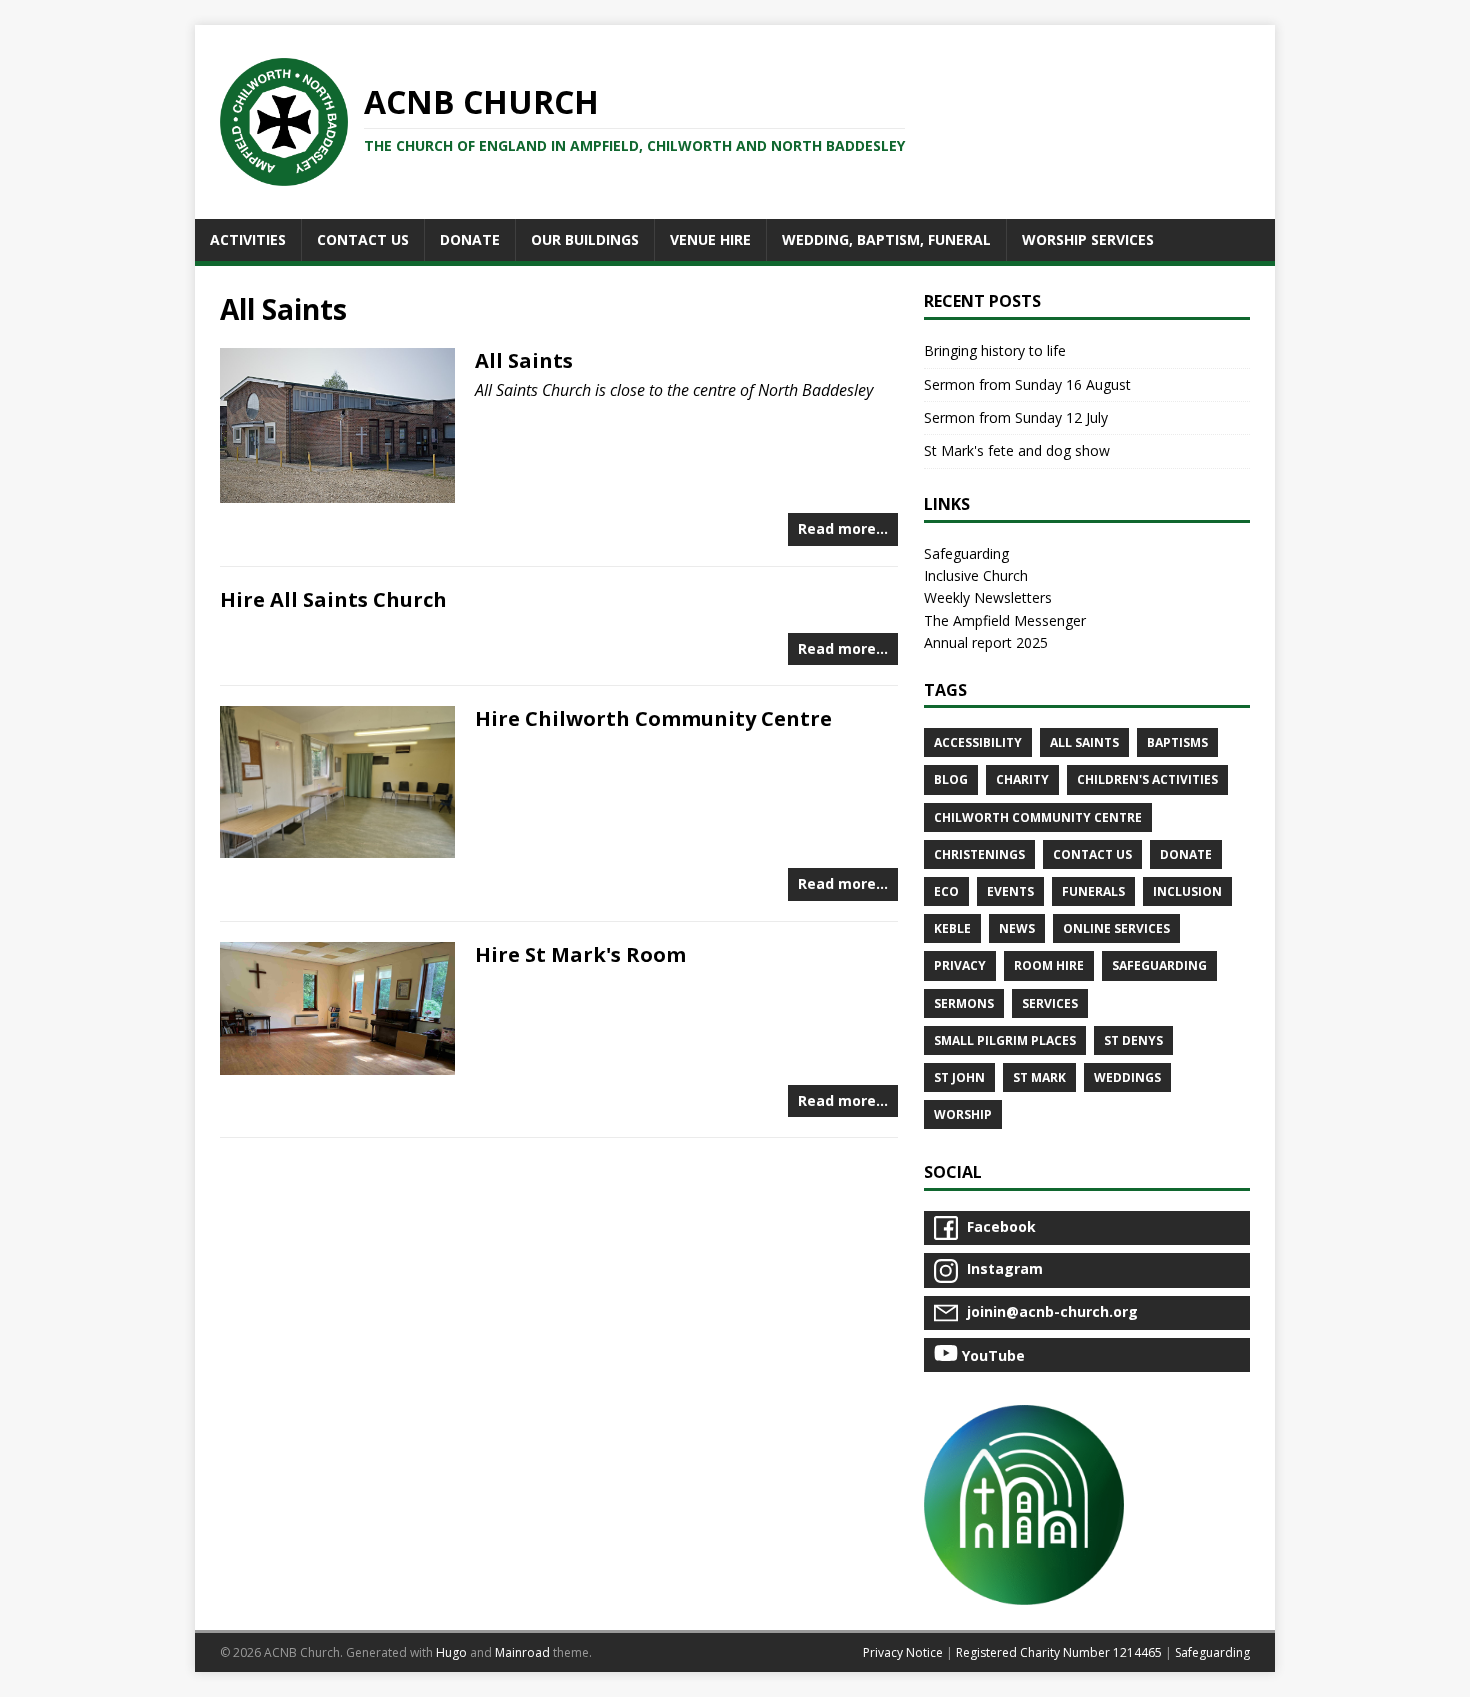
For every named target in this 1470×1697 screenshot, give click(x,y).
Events (1010, 891)
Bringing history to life (995, 350)
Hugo (451, 1652)
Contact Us (1092, 854)
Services (1050, 1003)
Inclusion (1187, 891)
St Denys (1133, 1040)
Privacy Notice (903, 1652)
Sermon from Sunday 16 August (1027, 384)
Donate (1186, 854)
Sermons (964, 1003)
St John (959, 1077)
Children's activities (1147, 779)
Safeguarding (966, 553)
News (1017, 928)
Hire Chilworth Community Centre (653, 718)
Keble (952, 928)
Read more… (843, 528)
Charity (1022, 779)
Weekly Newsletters (988, 597)
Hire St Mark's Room (580, 954)
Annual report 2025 (986, 642)
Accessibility (978, 742)
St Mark (1039, 1077)
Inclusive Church (976, 575)
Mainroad (522, 1652)
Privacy (960, 965)
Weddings (1127, 1077)
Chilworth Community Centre (1038, 817)
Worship (963, 1114)
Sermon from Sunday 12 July (1016, 417)
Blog (951, 779)
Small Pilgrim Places (1005, 1040)
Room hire (1049, 965)
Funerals (1093, 891)
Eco (946, 891)
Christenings (979, 854)
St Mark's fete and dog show (1017, 450)
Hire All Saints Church (333, 599)
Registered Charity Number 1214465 (1059, 1652)
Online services (1116, 928)
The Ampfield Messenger (1005, 620)
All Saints (524, 360)
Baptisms (1177, 742)
